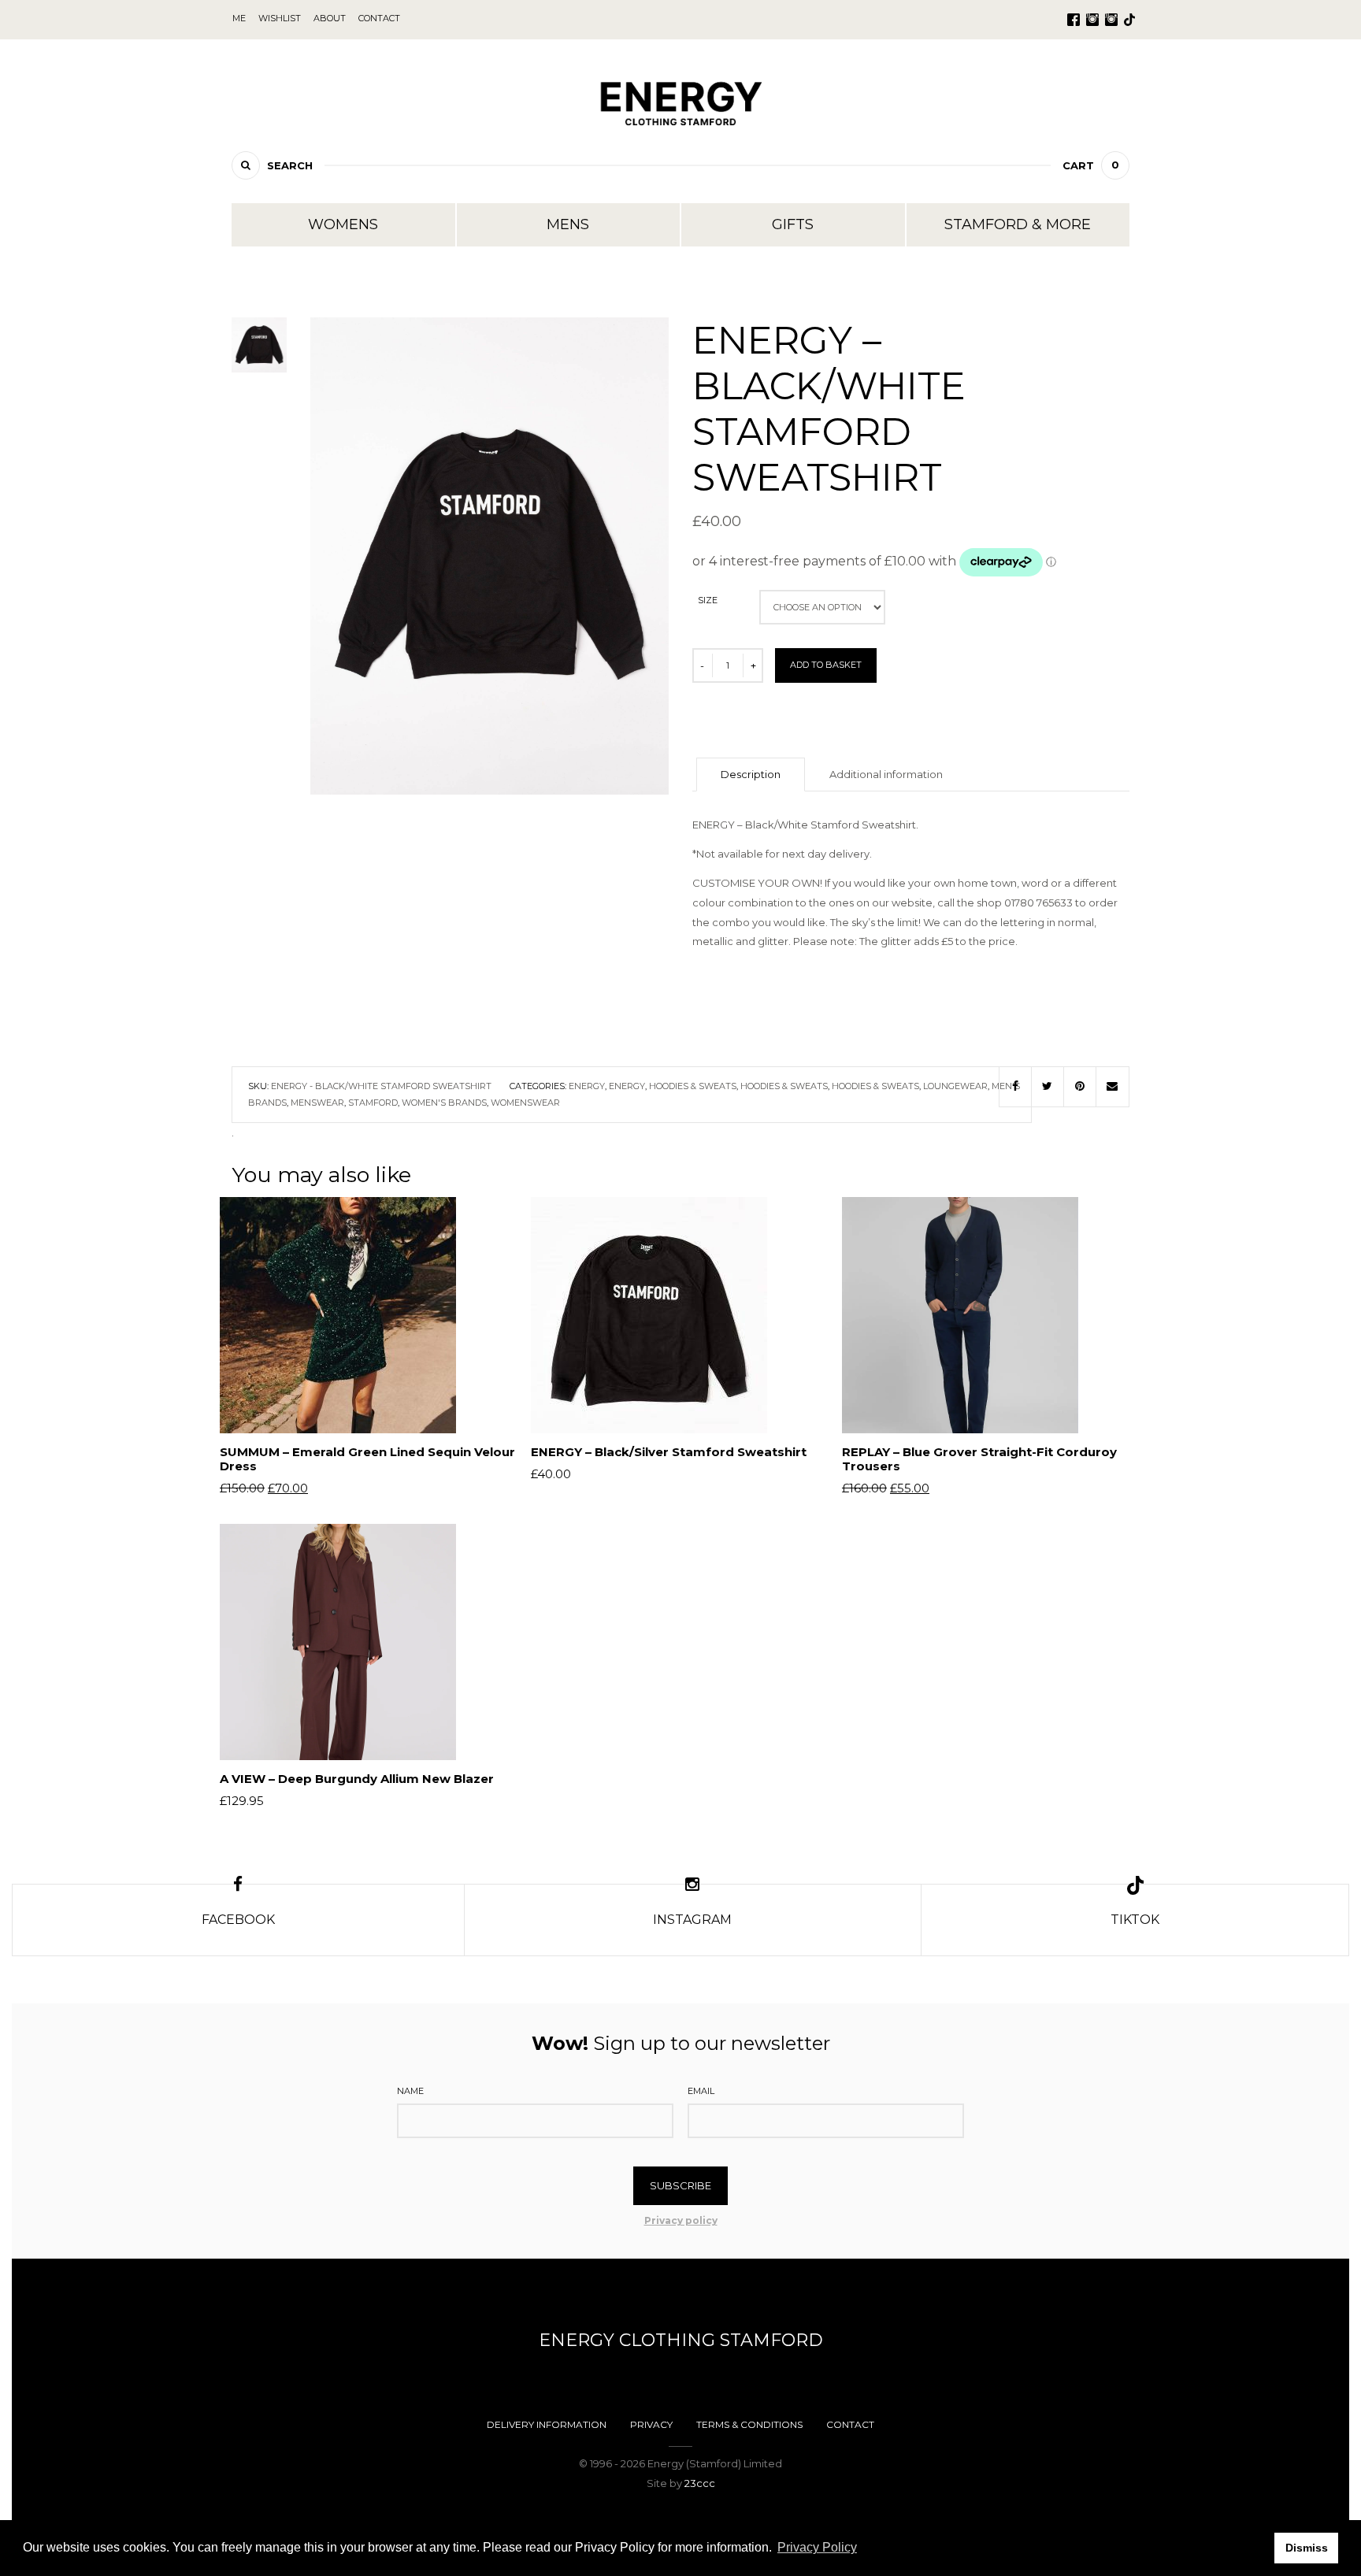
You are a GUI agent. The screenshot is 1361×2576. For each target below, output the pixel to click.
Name (410, 2091)
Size (708, 600)
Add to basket (826, 665)
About (330, 18)
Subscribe (680, 2185)
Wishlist (280, 18)
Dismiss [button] (1307, 2548)
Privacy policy (681, 2220)
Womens (343, 224)
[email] (1113, 1087)
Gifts (793, 224)
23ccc (700, 2483)
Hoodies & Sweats (693, 1086)
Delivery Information (547, 2424)
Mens (568, 224)
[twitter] (1048, 1087)
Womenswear (525, 1103)
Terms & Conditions (749, 2424)
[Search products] (246, 165)
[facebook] (1015, 1087)
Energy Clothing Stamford (681, 2340)
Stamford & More (1018, 224)
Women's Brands (444, 1103)
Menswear (317, 1103)
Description (751, 774)
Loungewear (955, 1086)
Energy (587, 1086)
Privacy (651, 2424)
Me (239, 18)
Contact (850, 2424)
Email (701, 2091)
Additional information (886, 774)
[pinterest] (1080, 1087)
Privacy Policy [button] (817, 2547)
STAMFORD (373, 1103)
